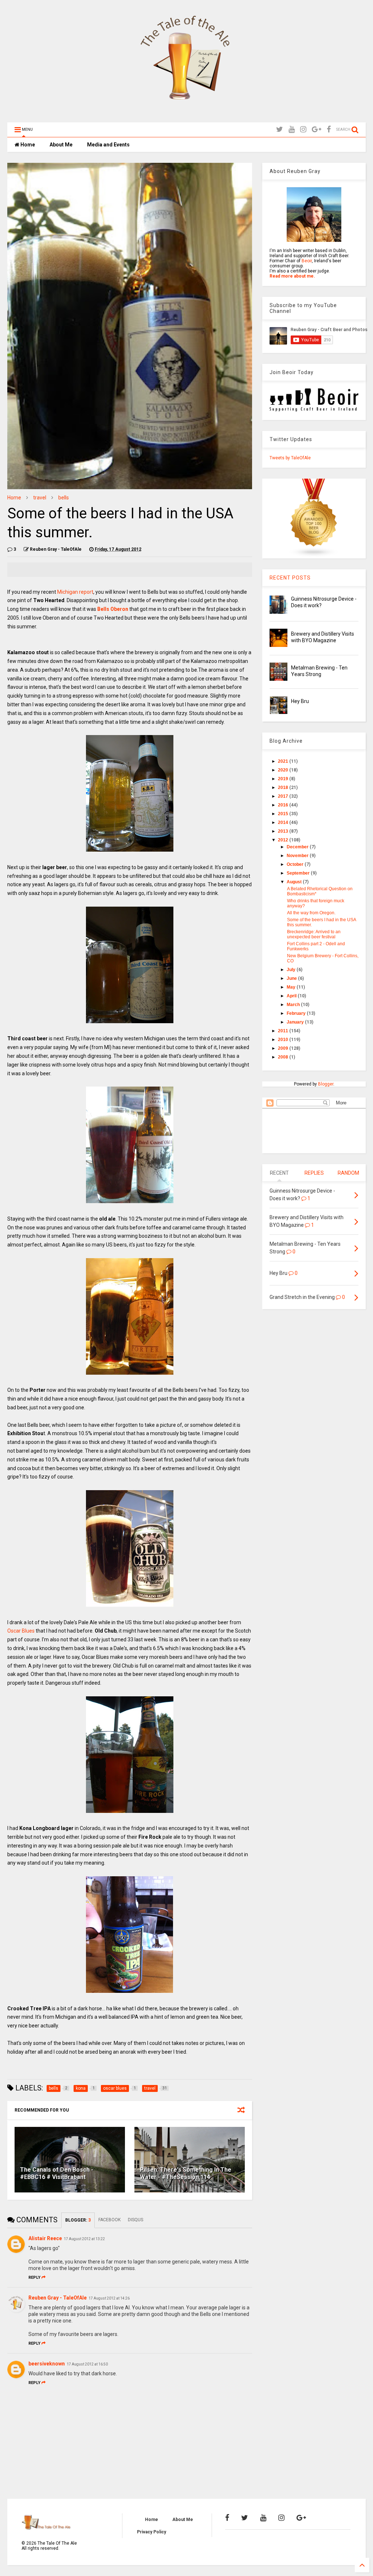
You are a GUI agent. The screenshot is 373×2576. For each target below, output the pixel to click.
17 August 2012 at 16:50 (87, 2364)
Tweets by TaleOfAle (290, 458)
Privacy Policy (152, 2532)
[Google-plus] (317, 129)
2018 (284, 788)
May (292, 987)
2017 (284, 796)
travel (40, 498)
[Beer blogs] (314, 556)
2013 (284, 831)
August (295, 882)
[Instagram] (303, 129)
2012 (284, 840)
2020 (284, 770)
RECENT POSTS (290, 578)
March (294, 1005)
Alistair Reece (45, 2238)
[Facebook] (329, 129)
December (298, 847)
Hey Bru (300, 701)
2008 (284, 1057)
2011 (284, 1031)
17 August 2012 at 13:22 (84, 2239)
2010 (284, 1040)
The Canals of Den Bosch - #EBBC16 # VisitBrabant (57, 2173)
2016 (284, 805)
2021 (284, 761)
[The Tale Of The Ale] (186, 113)
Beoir (307, 261)
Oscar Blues (21, 1631)
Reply (34, 2277)
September (299, 873)
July (292, 970)
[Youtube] (292, 129)
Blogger (326, 1084)
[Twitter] (280, 129)
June (292, 978)
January (296, 1022)
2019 (284, 779)
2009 (284, 1048)
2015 (284, 814)
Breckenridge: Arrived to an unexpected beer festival (314, 934)
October (296, 864)
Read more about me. (292, 276)
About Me (61, 145)
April (292, 996)
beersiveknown (47, 2364)
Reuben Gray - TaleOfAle (58, 2298)
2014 (284, 822)
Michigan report (75, 592)
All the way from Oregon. (311, 913)
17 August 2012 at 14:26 (109, 2298)
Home (27, 145)
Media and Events (108, 145)
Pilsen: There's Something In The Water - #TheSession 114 (186, 2173)
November (298, 856)
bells (64, 498)
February (297, 1013)
